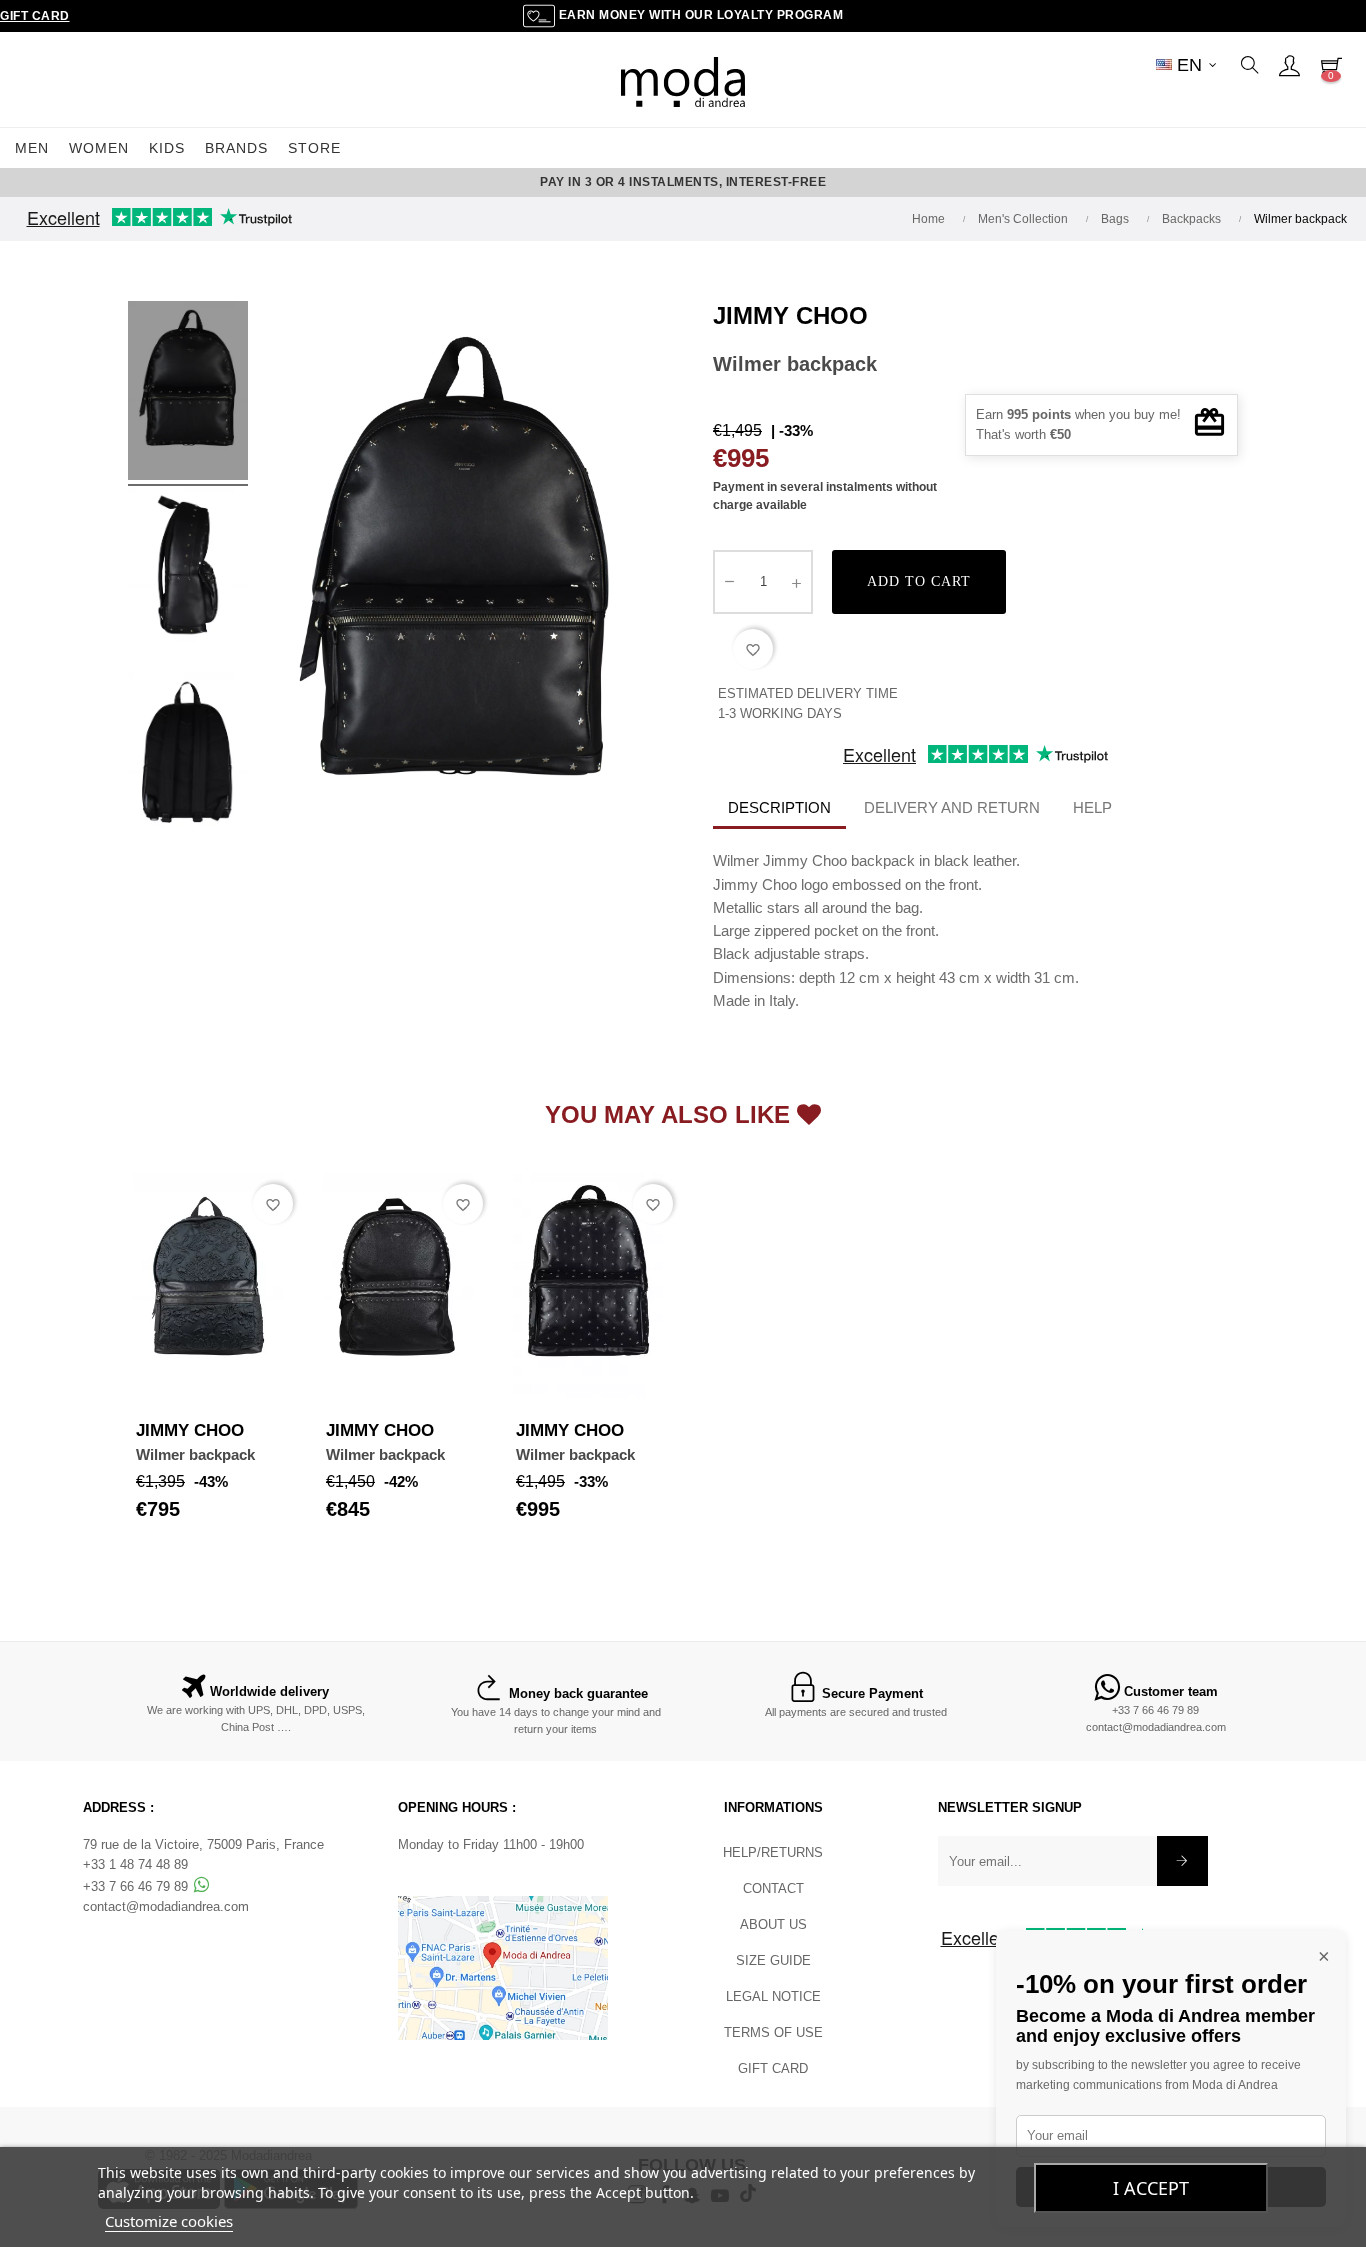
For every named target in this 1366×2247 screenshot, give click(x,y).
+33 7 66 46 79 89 (1155, 1710)
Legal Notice (773, 1996)
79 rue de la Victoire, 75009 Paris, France (203, 1844)
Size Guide (773, 1960)
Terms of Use (773, 2032)
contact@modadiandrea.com (1156, 1727)
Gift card (773, 2068)
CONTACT (773, 1888)
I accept (1151, 2188)
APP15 (815, 182)
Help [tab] (1092, 807)
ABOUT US (773, 1924)
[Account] (1289, 65)
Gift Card (35, 16)
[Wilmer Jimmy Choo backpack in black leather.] (188, 394)
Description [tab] (779, 807)
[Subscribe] (1182, 1861)
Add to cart (919, 581)
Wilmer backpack (195, 1454)
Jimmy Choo (790, 315)
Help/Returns (773, 1852)
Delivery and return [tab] (952, 807)
